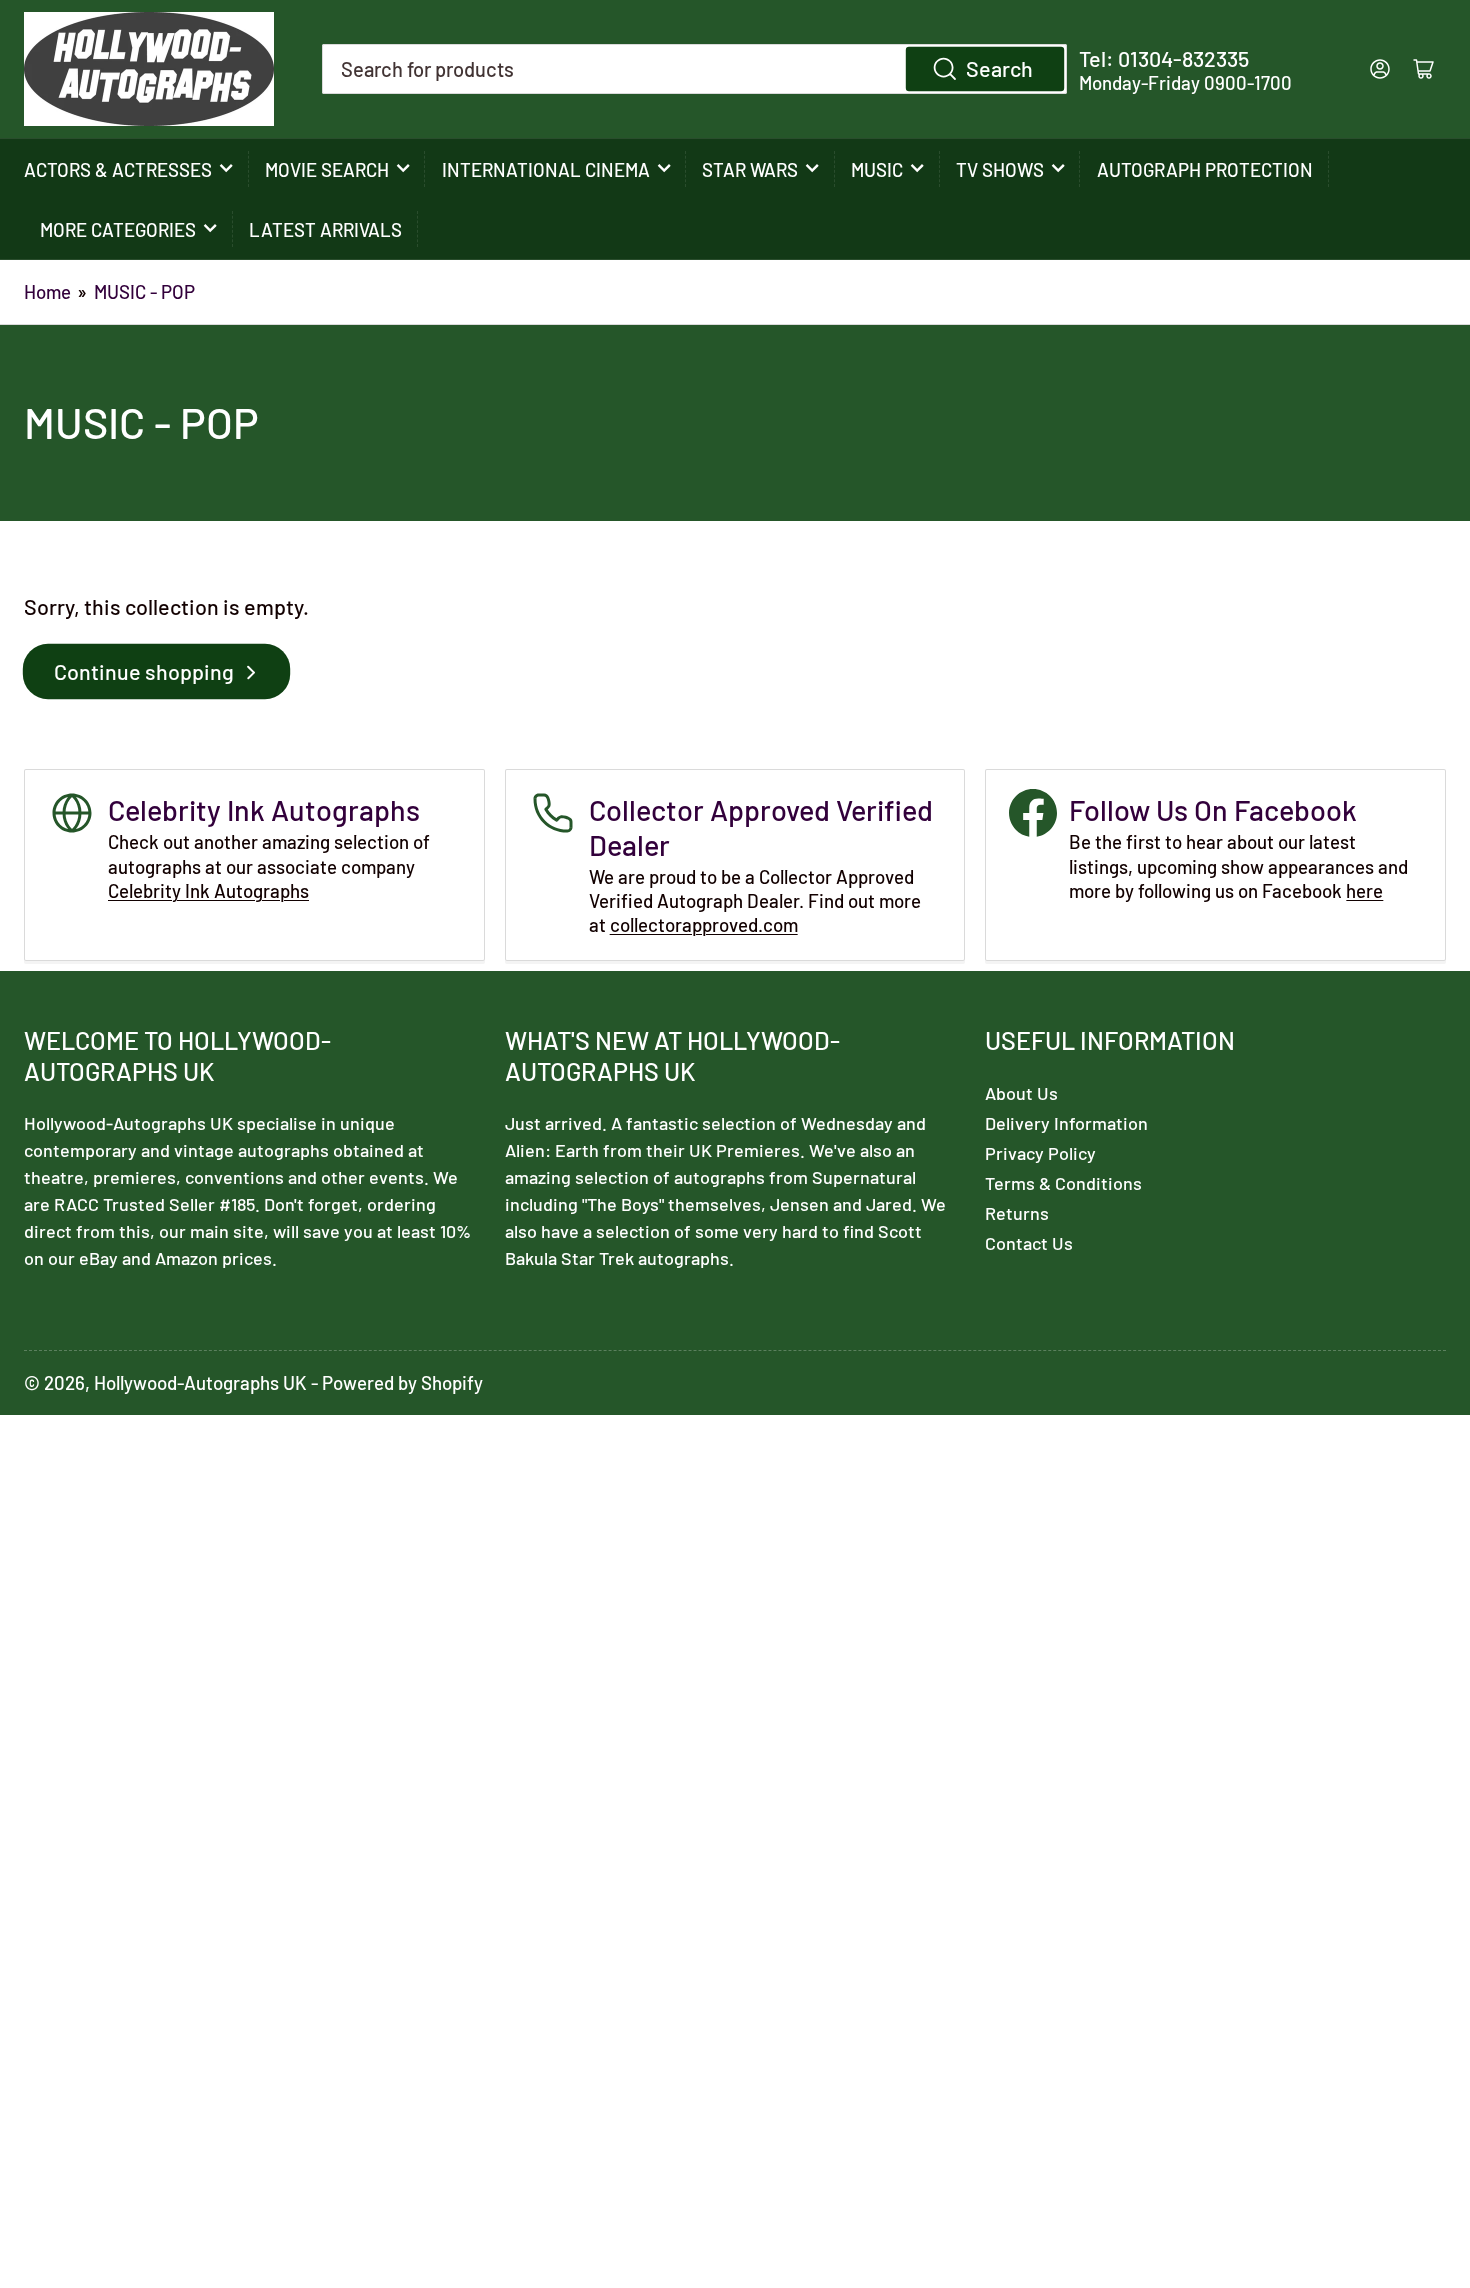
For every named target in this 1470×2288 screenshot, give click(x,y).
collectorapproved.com (704, 924)
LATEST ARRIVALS (325, 229)
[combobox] (694, 69)
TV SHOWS (1000, 169)
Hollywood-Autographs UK (200, 1382)
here (1364, 890)
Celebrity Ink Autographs (208, 890)
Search (999, 68)
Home (47, 291)
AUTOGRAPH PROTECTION (1205, 169)
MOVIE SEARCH (327, 169)
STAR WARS (750, 169)
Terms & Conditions (1063, 1183)
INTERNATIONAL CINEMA (546, 169)
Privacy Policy (1040, 1153)
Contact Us (1029, 1243)
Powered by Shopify (402, 1382)
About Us (1021, 1093)
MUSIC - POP (144, 291)
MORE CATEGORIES (118, 229)
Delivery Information (1066, 1123)
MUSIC (877, 169)
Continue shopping (144, 671)
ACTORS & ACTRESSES (118, 169)
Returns (1017, 1213)
